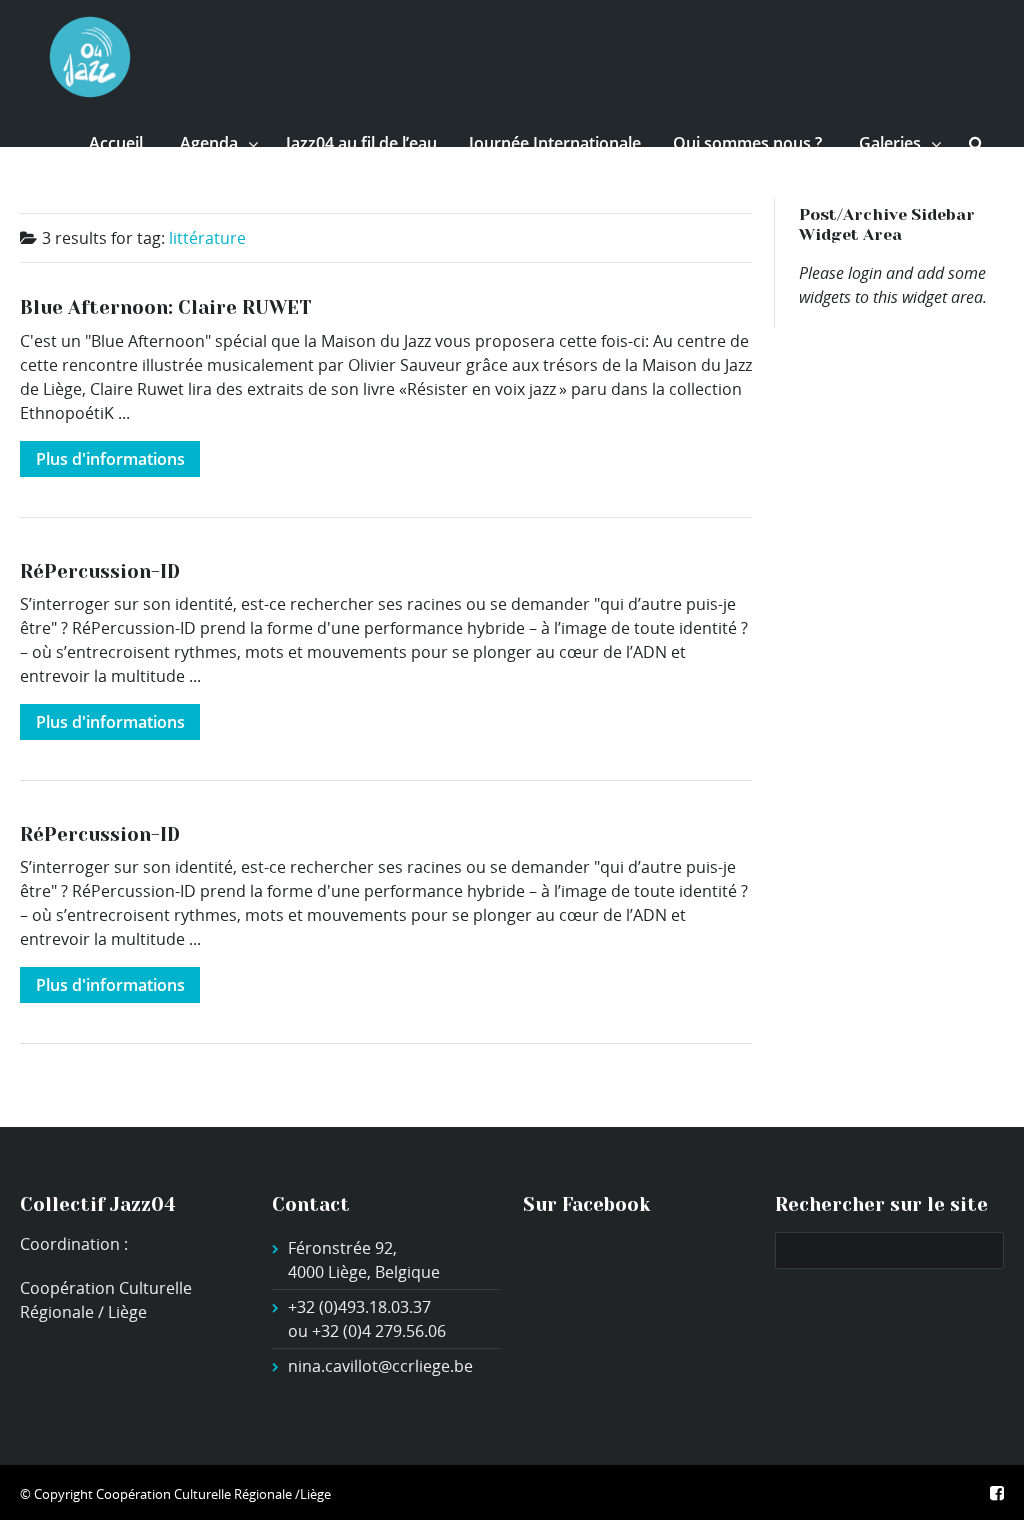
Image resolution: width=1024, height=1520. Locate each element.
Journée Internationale (555, 143)
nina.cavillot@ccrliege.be (380, 1366)
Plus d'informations (110, 459)
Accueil (116, 143)
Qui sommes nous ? (747, 143)
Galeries (890, 143)
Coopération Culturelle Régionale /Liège (213, 1494)
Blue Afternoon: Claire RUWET (165, 307)
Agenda (209, 143)
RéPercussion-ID (100, 571)
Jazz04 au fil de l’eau (361, 143)
